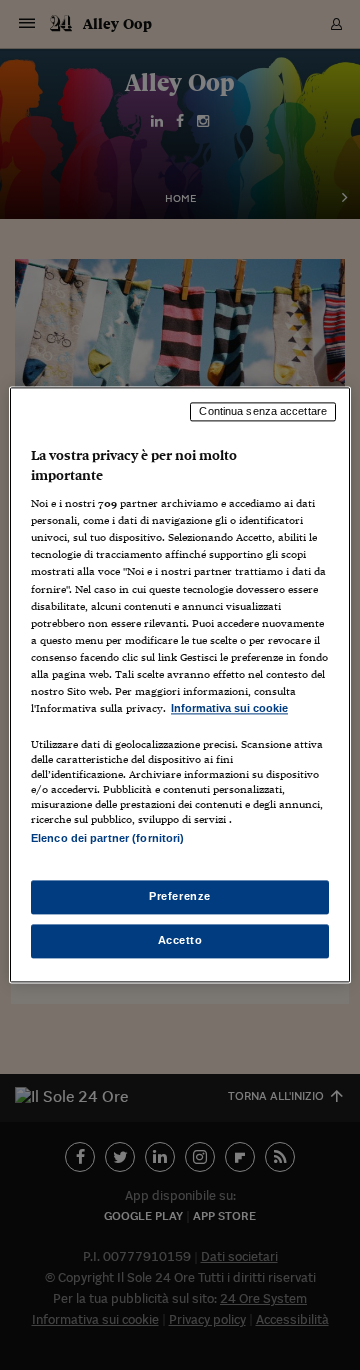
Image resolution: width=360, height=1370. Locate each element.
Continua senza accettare (263, 411)
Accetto (180, 941)
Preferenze (180, 897)
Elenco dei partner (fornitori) (107, 838)
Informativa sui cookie (229, 708)
